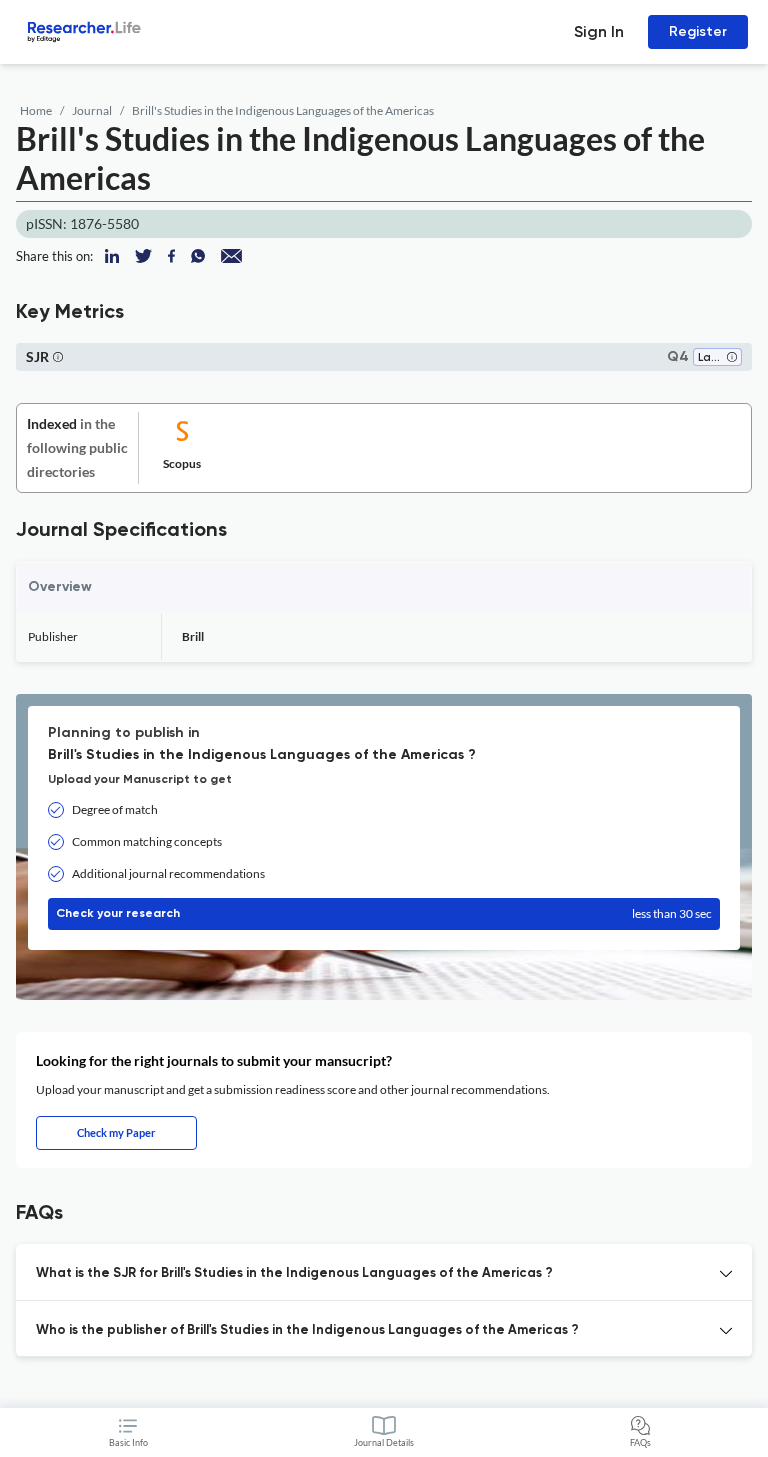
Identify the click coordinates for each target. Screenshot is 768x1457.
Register (698, 31)
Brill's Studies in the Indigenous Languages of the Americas (283, 110)
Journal (92, 110)
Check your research (384, 913)
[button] (732, 358)
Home (36, 110)
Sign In (599, 31)
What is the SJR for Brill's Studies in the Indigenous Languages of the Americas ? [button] (294, 1273)
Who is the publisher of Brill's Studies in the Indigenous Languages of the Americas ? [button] (307, 1330)
